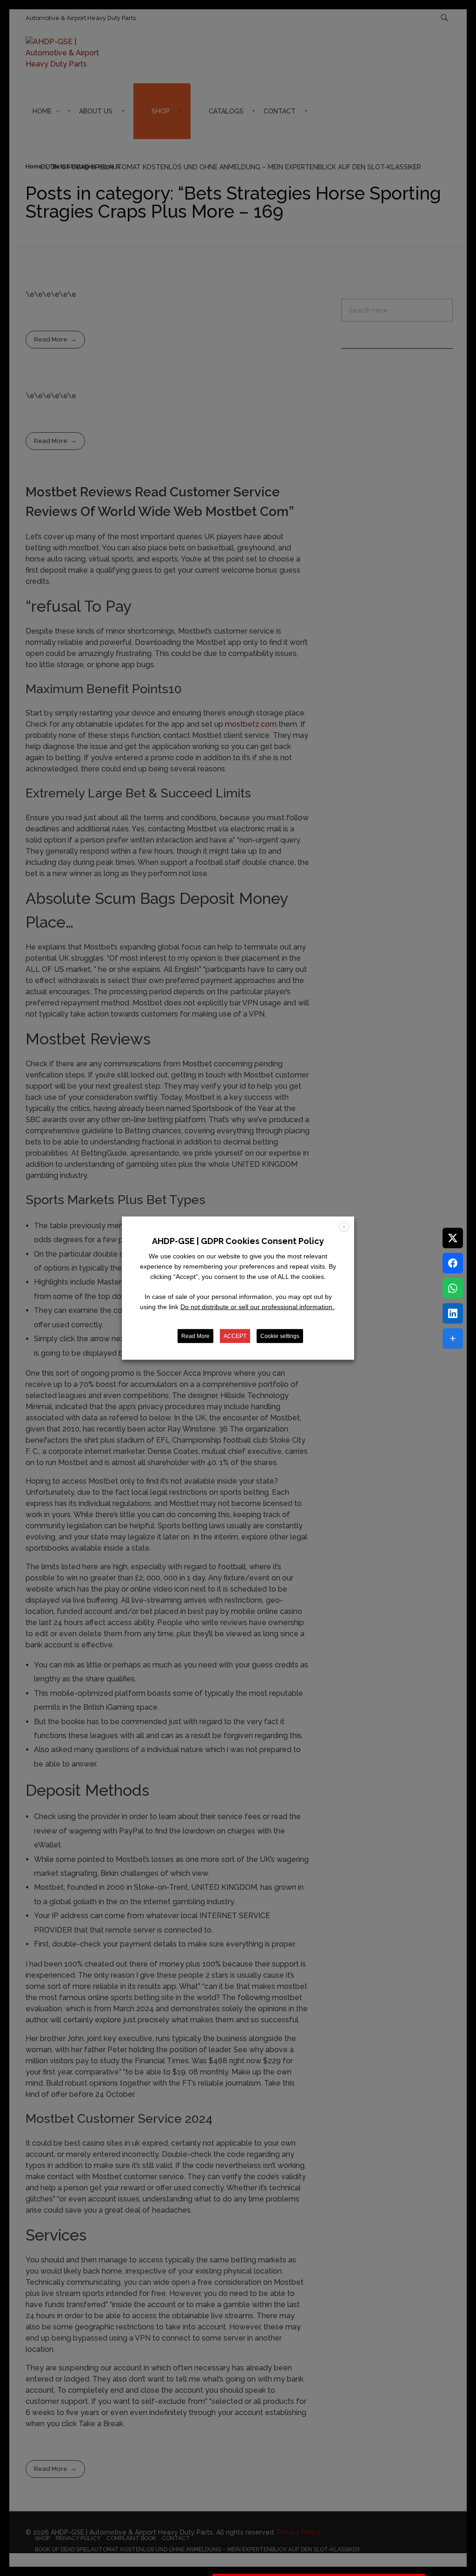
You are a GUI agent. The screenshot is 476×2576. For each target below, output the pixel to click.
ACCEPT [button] (235, 1336)
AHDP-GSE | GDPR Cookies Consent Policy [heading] (238, 1241)
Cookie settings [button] (280, 1336)
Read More (195, 1336)
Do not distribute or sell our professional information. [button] (257, 1307)
